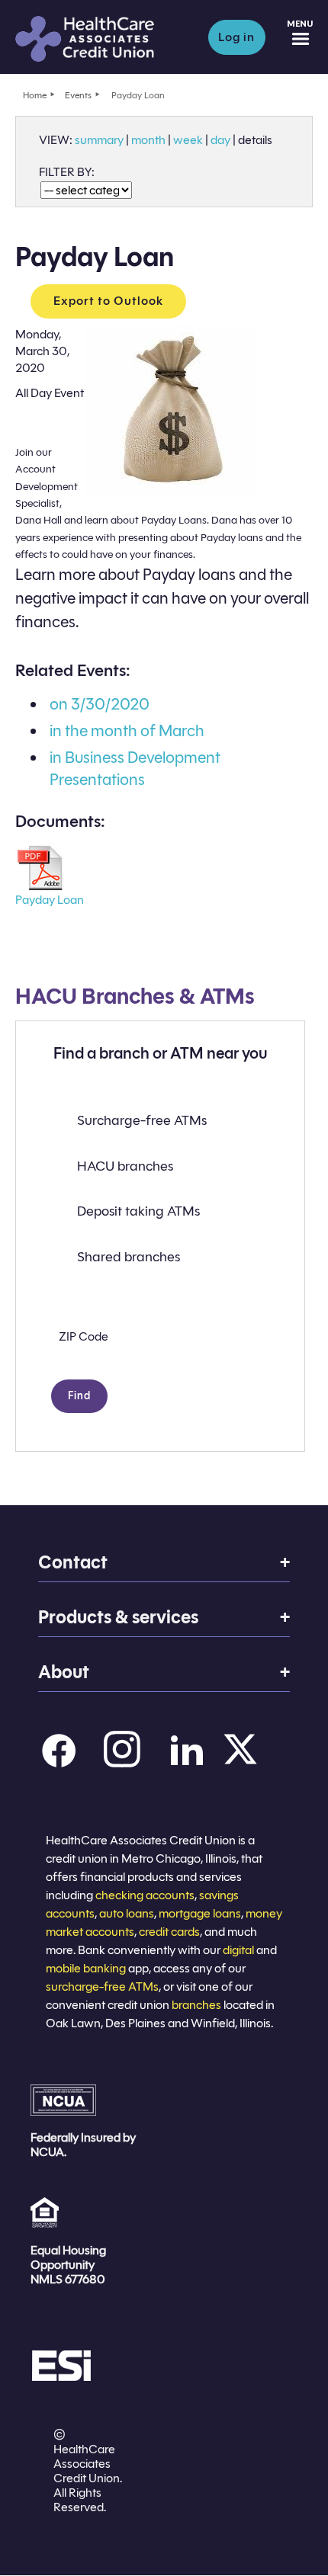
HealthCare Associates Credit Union (101, 39)
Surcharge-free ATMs (142, 1120)
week (188, 140)
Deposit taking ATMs (138, 1211)
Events (78, 95)
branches (196, 2005)
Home (35, 95)
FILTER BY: (67, 172)
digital (238, 1950)
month (148, 140)
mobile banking (86, 1968)
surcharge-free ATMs (102, 1986)
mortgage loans (200, 1913)
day (220, 140)
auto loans (127, 1913)
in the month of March (127, 731)
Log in (236, 37)
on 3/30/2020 (100, 704)
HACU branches (125, 1166)
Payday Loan (50, 900)
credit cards (169, 1932)
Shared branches (129, 1257)
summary (99, 140)
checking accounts (145, 1895)
